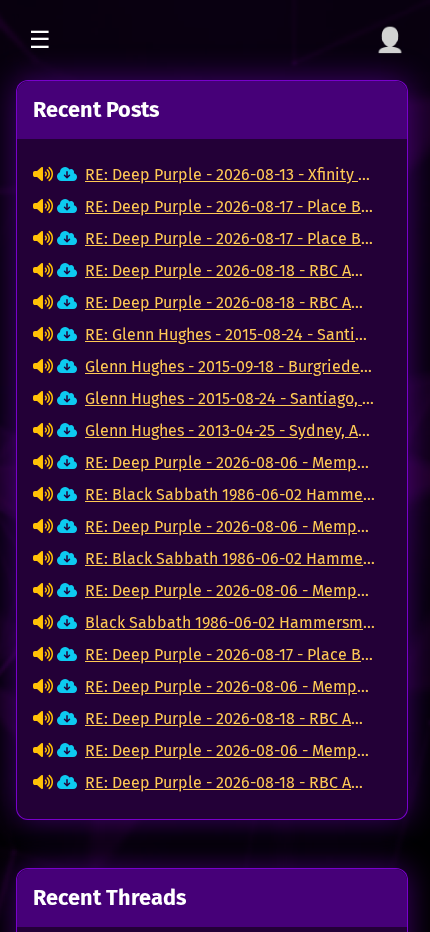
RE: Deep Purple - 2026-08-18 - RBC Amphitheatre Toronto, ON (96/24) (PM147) (230, 270)
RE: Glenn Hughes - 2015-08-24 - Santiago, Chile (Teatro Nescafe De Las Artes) (230, 334)
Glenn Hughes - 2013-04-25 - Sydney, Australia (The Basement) (230, 430)
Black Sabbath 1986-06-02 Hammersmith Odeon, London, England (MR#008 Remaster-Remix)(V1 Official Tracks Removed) (230, 622)
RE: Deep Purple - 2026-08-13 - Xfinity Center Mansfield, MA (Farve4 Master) (230, 174)
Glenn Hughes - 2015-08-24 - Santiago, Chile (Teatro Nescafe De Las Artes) (230, 398)
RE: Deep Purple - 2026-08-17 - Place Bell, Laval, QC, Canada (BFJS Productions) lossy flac (230, 206)
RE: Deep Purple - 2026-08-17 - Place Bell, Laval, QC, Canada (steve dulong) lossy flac (230, 238)
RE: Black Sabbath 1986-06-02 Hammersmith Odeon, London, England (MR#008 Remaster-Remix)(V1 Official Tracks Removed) (230, 494)
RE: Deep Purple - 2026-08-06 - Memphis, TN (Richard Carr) (230, 462)
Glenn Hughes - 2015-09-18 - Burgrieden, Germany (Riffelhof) (230, 366)
